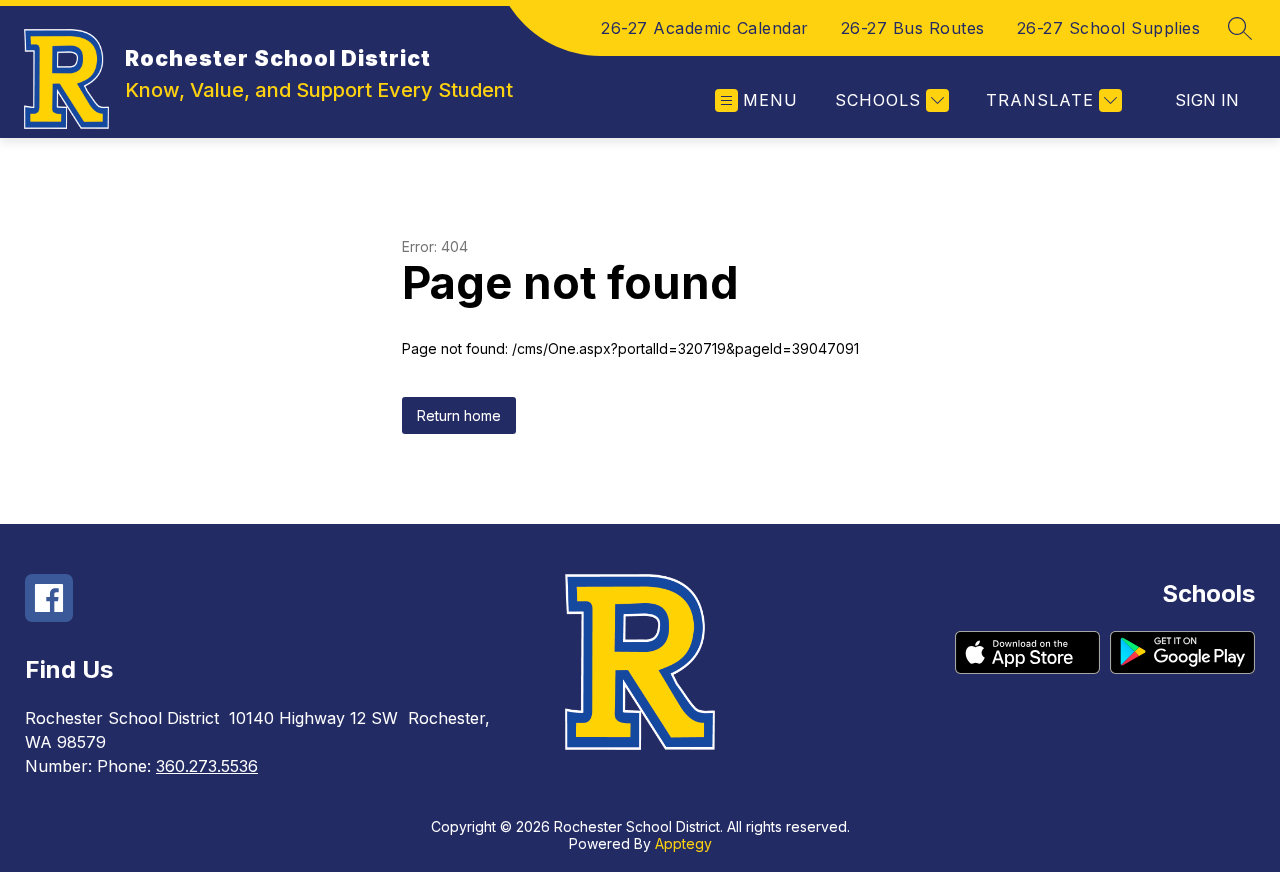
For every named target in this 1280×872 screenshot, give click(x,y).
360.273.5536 (207, 766)
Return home (459, 415)
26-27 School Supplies (1109, 28)
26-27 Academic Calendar (705, 28)
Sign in (1207, 100)
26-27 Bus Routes (913, 28)
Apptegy (683, 843)
